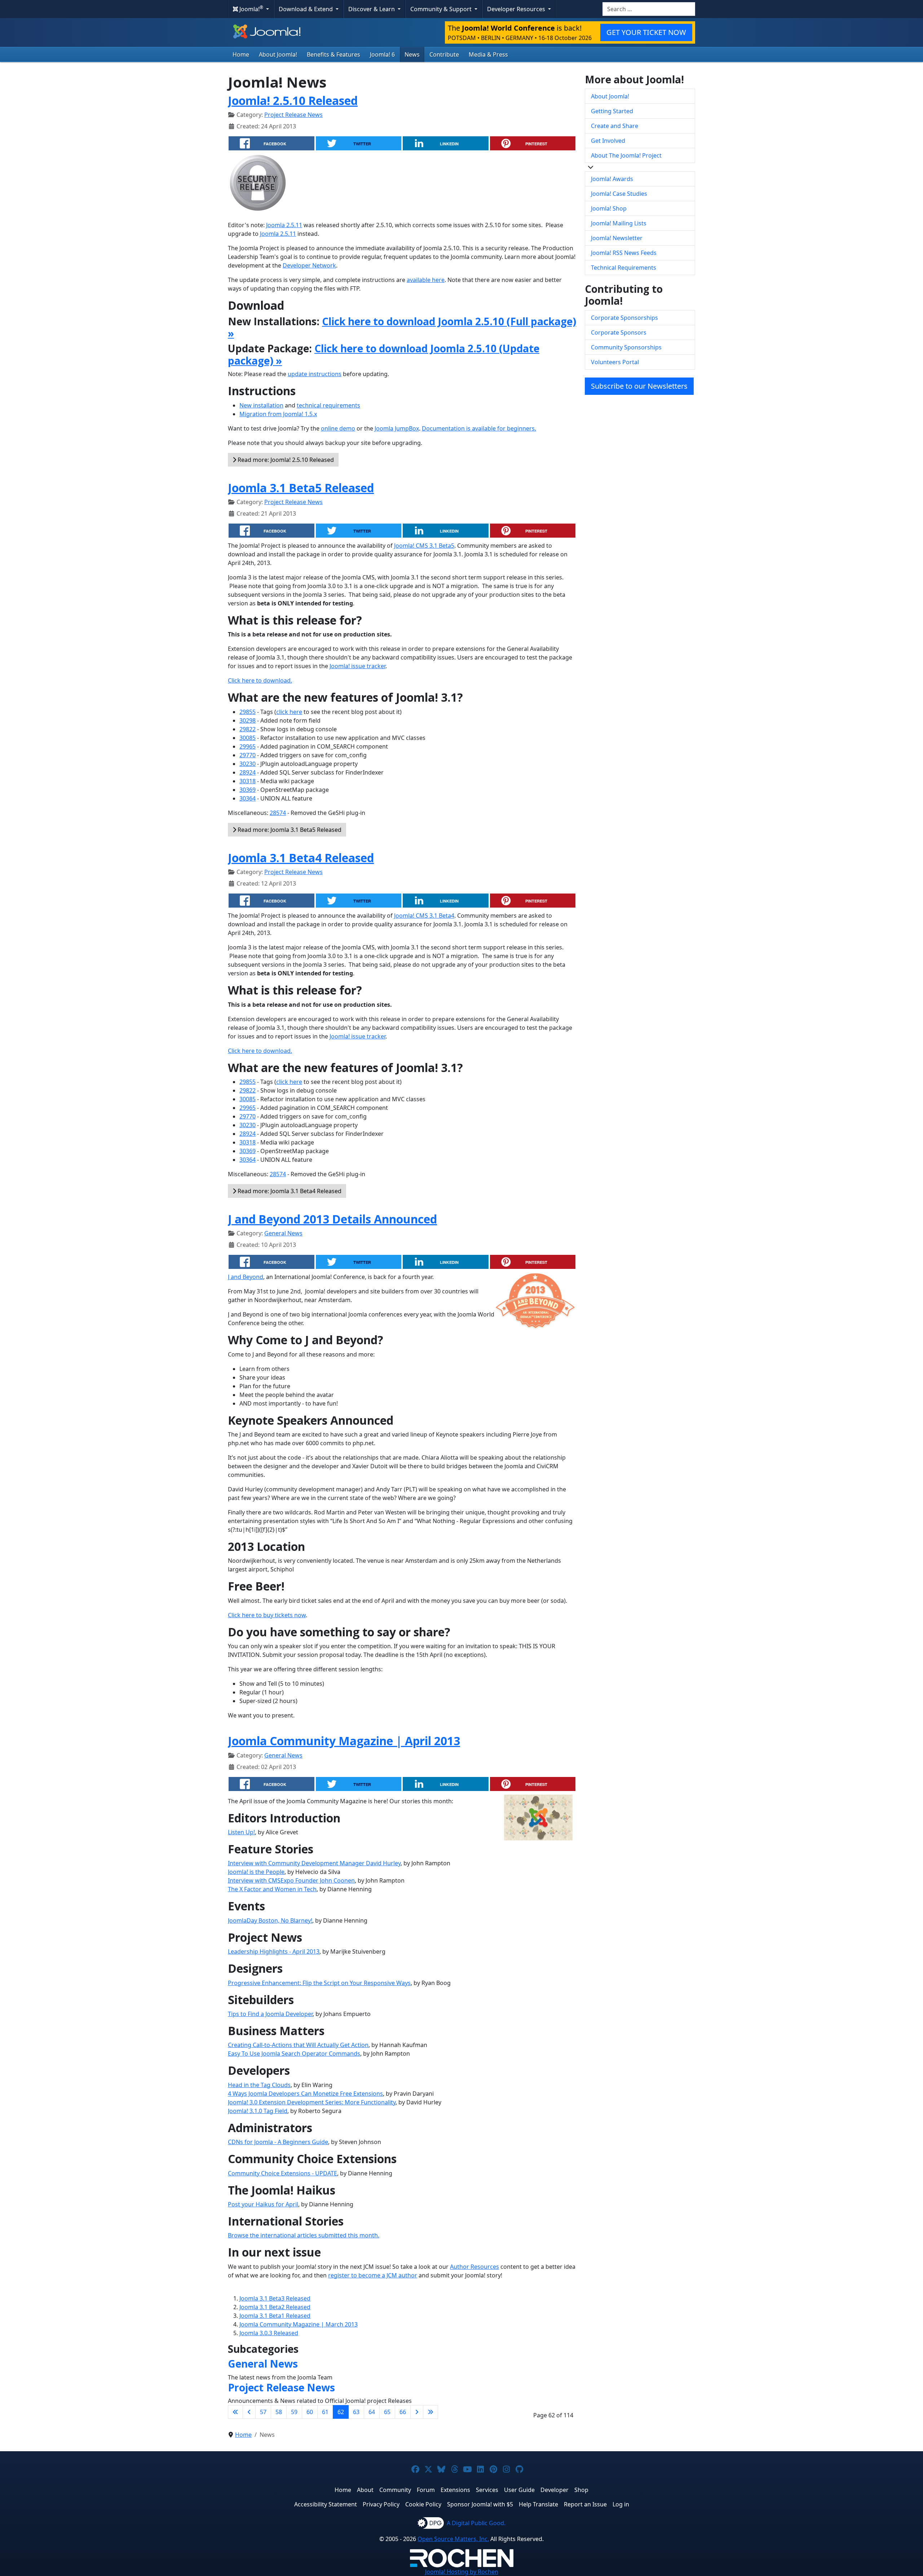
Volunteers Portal (615, 362)
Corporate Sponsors (619, 332)
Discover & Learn (372, 9)
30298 (248, 720)
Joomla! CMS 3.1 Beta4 (424, 916)
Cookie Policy (423, 2504)
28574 (278, 813)
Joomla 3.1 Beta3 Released (275, 2298)
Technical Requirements (624, 268)
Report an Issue (585, 2504)
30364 (248, 798)
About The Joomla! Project (626, 155)
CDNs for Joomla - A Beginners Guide (278, 2142)
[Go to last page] (430, 2412)
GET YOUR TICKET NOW (646, 32)
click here (289, 712)
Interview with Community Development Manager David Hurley (314, 1863)
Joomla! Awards (612, 179)
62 (341, 2412)
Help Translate (538, 2504)
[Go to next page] (417, 2412)
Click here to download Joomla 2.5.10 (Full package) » (402, 327)
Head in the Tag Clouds (259, 2085)
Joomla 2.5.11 (284, 225)
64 (372, 2412)
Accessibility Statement (326, 2504)
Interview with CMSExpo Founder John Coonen (291, 1880)
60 (310, 2412)
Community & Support (442, 9)
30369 (248, 790)
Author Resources (474, 2267)
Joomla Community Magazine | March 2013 (299, 2324)
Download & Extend (306, 9)
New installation (261, 405)
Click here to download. (260, 680)
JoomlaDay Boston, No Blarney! (270, 1920)
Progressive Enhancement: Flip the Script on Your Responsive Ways (319, 1983)
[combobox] (649, 9)
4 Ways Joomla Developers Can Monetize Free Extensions (305, 2094)
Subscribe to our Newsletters (639, 386)
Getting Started (612, 111)
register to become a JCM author (373, 2275)
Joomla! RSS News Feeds (624, 253)
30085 (248, 738)
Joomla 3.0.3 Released (269, 2333)
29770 (248, 755)
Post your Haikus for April (263, 2204)
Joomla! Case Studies (619, 194)
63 (356, 2412)
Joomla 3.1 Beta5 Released (301, 488)
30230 (248, 764)
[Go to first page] (235, 2412)
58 (279, 2412)
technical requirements (328, 405)
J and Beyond (246, 1277)
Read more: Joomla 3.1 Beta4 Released (289, 1191)
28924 (248, 772)
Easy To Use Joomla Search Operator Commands (294, 2054)
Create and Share (615, 126)
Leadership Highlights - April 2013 (274, 1951)
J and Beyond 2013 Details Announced (332, 1219)
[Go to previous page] (249, 2412)
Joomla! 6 (382, 54)
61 (325, 2412)
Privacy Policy (381, 2504)
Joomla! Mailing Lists (619, 223)
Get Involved (608, 141)
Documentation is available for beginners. (479, 428)
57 (263, 2412)
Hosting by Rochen (462, 2572)
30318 (248, 781)
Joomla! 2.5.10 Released (293, 100)
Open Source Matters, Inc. (453, 2539)
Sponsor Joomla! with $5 (480, 2504)
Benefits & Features (334, 54)
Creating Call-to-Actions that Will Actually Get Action (298, 2045)
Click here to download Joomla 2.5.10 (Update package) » (384, 354)
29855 (248, 712)
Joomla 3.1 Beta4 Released (301, 858)
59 (294, 2412)
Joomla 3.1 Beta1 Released (275, 2316)
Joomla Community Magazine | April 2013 (344, 1741)
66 (403, 2412)
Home (241, 54)
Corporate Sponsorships (624, 318)
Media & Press (488, 54)
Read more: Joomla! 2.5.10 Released (285, 460)
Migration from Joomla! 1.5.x (278, 414)
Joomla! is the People (256, 1872)
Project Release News (293, 115)
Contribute (444, 54)
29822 (248, 729)
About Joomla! (278, 54)
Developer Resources (517, 9)
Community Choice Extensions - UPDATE (282, 2173)
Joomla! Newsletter (617, 238)
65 (387, 2412)
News (412, 54)
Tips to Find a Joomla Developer (270, 2014)
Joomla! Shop (609, 208)
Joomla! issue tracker (357, 666)
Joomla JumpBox (397, 428)
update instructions (315, 374)
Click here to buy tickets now (267, 1615)
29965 (248, 746)
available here (426, 280)
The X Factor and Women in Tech (272, 1889)
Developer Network (309, 265)
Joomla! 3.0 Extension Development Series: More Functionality (312, 2102)
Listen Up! (241, 1832)
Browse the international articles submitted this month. (304, 2235)
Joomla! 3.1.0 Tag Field (258, 2111)
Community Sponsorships (626, 347)
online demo (338, 428)
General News (283, 1233)
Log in (621, 2504)
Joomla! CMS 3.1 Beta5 (424, 546)
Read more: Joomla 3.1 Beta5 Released (289, 830)
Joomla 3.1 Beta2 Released (275, 2307)
